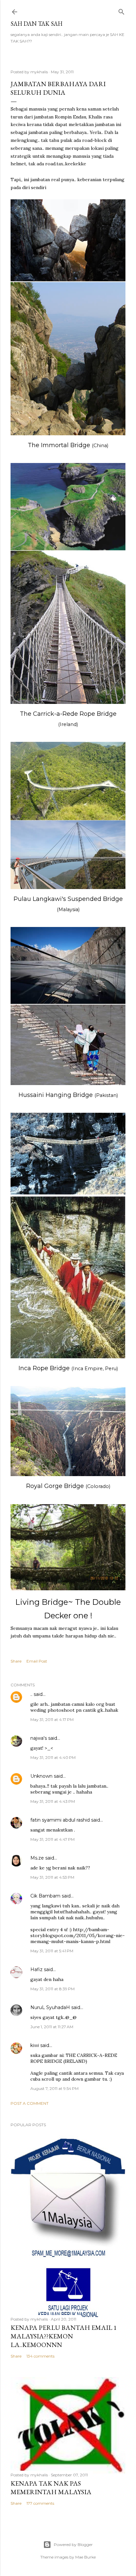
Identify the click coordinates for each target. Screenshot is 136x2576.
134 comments (40, 2356)
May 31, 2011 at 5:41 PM (52, 1951)
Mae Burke (85, 2557)
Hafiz (36, 1969)
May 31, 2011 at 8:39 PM (52, 1989)
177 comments (40, 2503)
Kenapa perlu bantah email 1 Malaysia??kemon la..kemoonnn (64, 2336)
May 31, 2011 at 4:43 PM (53, 1801)
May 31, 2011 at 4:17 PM (52, 1719)
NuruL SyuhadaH (50, 2007)
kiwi (35, 2045)
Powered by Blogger (73, 2544)
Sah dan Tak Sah (36, 24)
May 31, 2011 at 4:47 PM (52, 1839)
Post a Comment (30, 2103)
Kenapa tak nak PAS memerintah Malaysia (51, 2488)
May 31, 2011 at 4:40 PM (53, 1757)
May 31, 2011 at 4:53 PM (52, 1877)
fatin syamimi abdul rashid (60, 1820)
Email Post (37, 1661)
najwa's (39, 1738)
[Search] (121, 10)
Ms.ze (37, 1858)
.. (31, 1694)
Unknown (41, 1776)
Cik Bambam (45, 1896)
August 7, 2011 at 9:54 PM (54, 2088)
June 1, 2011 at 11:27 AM (52, 2027)
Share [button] (16, 1661)
